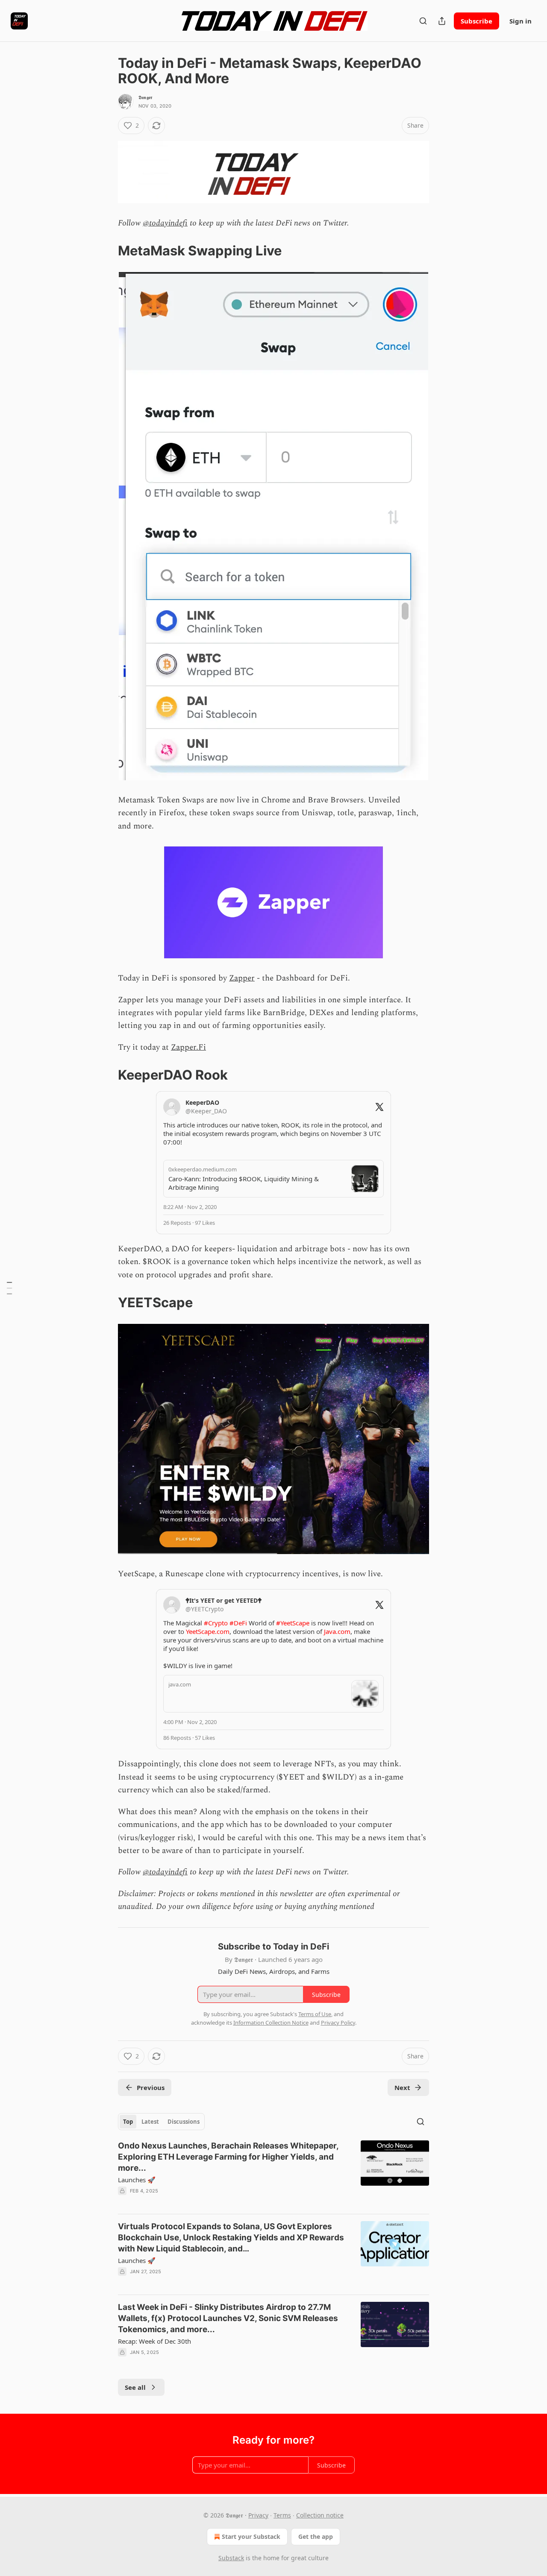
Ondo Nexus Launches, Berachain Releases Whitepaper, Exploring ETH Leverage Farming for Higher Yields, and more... (228, 2157)
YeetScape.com (208, 1631)
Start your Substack (251, 2536)
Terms (282, 2515)
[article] (273, 2174)
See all (135, 2387)
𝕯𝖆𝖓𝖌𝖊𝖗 (145, 97)
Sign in (521, 21)
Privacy (258, 2515)
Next (402, 2087)
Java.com (337, 1631)
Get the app (316, 2536)
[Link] (106, 251)
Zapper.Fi (188, 1047)
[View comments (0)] (200, 2202)
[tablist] (161, 2122)
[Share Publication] (442, 21)
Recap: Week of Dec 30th (154, 2341)
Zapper (242, 978)
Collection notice (320, 2515)
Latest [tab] (150, 2122)
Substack (231, 2558)
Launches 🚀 (137, 2180)
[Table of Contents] (9, 1288)
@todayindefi (165, 223)
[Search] (423, 21)
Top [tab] (128, 2122)
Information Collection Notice (271, 2023)
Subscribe (476, 21)
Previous (151, 2087)
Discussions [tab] (184, 2122)
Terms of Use (315, 2014)
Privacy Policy (338, 2023)
